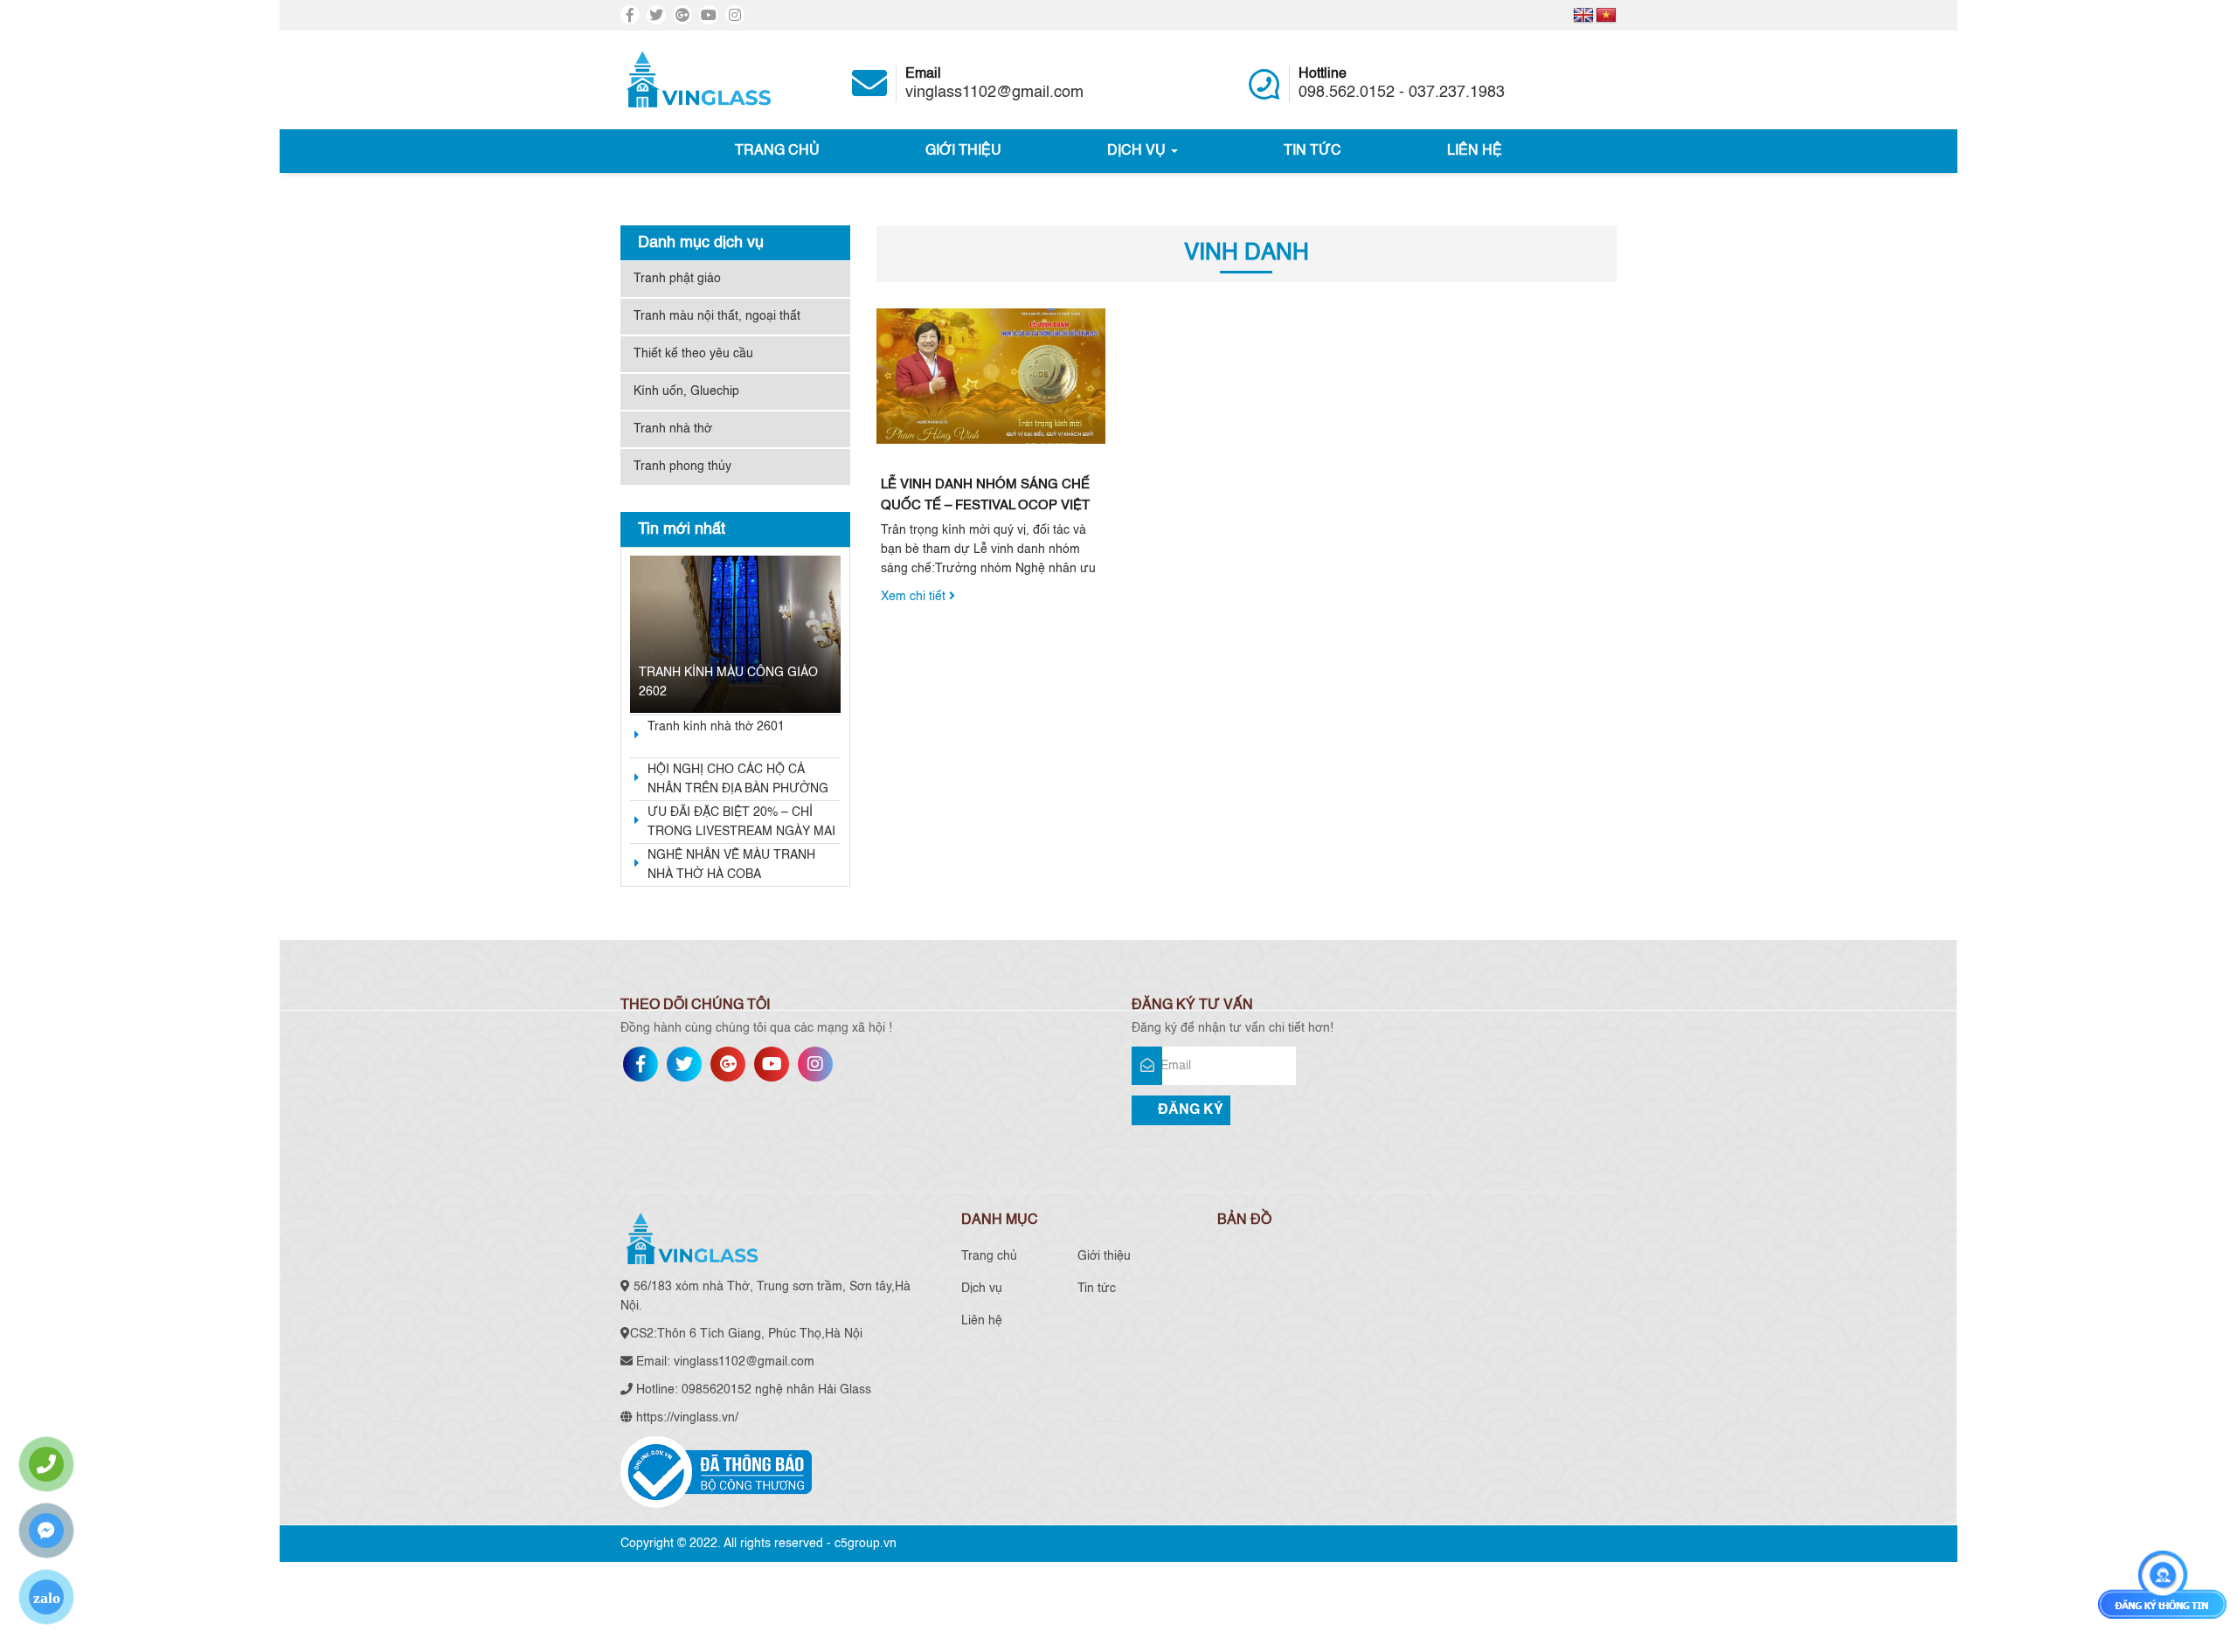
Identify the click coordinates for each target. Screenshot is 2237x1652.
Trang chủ (777, 151)
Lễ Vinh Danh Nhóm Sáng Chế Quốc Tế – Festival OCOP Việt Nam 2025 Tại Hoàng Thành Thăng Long (985, 497)
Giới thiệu (963, 151)
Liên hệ (1475, 151)
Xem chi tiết (915, 597)
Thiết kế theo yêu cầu (693, 354)
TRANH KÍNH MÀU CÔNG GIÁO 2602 (728, 682)
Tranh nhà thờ (673, 429)
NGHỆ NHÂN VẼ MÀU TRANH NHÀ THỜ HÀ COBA (731, 865)
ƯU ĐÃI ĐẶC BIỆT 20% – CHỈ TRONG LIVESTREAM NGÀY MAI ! (741, 824)
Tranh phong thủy (682, 467)
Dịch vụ (1138, 151)
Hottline (1402, 84)
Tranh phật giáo (677, 279)
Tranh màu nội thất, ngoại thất (717, 316)
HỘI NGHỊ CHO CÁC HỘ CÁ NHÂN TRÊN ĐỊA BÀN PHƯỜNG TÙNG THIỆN (738, 781)
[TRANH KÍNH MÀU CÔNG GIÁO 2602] (735, 634)
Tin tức (1312, 151)
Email (994, 84)
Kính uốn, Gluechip (686, 391)
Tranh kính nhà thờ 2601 (716, 727)
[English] (1583, 16)
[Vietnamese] (1606, 16)
